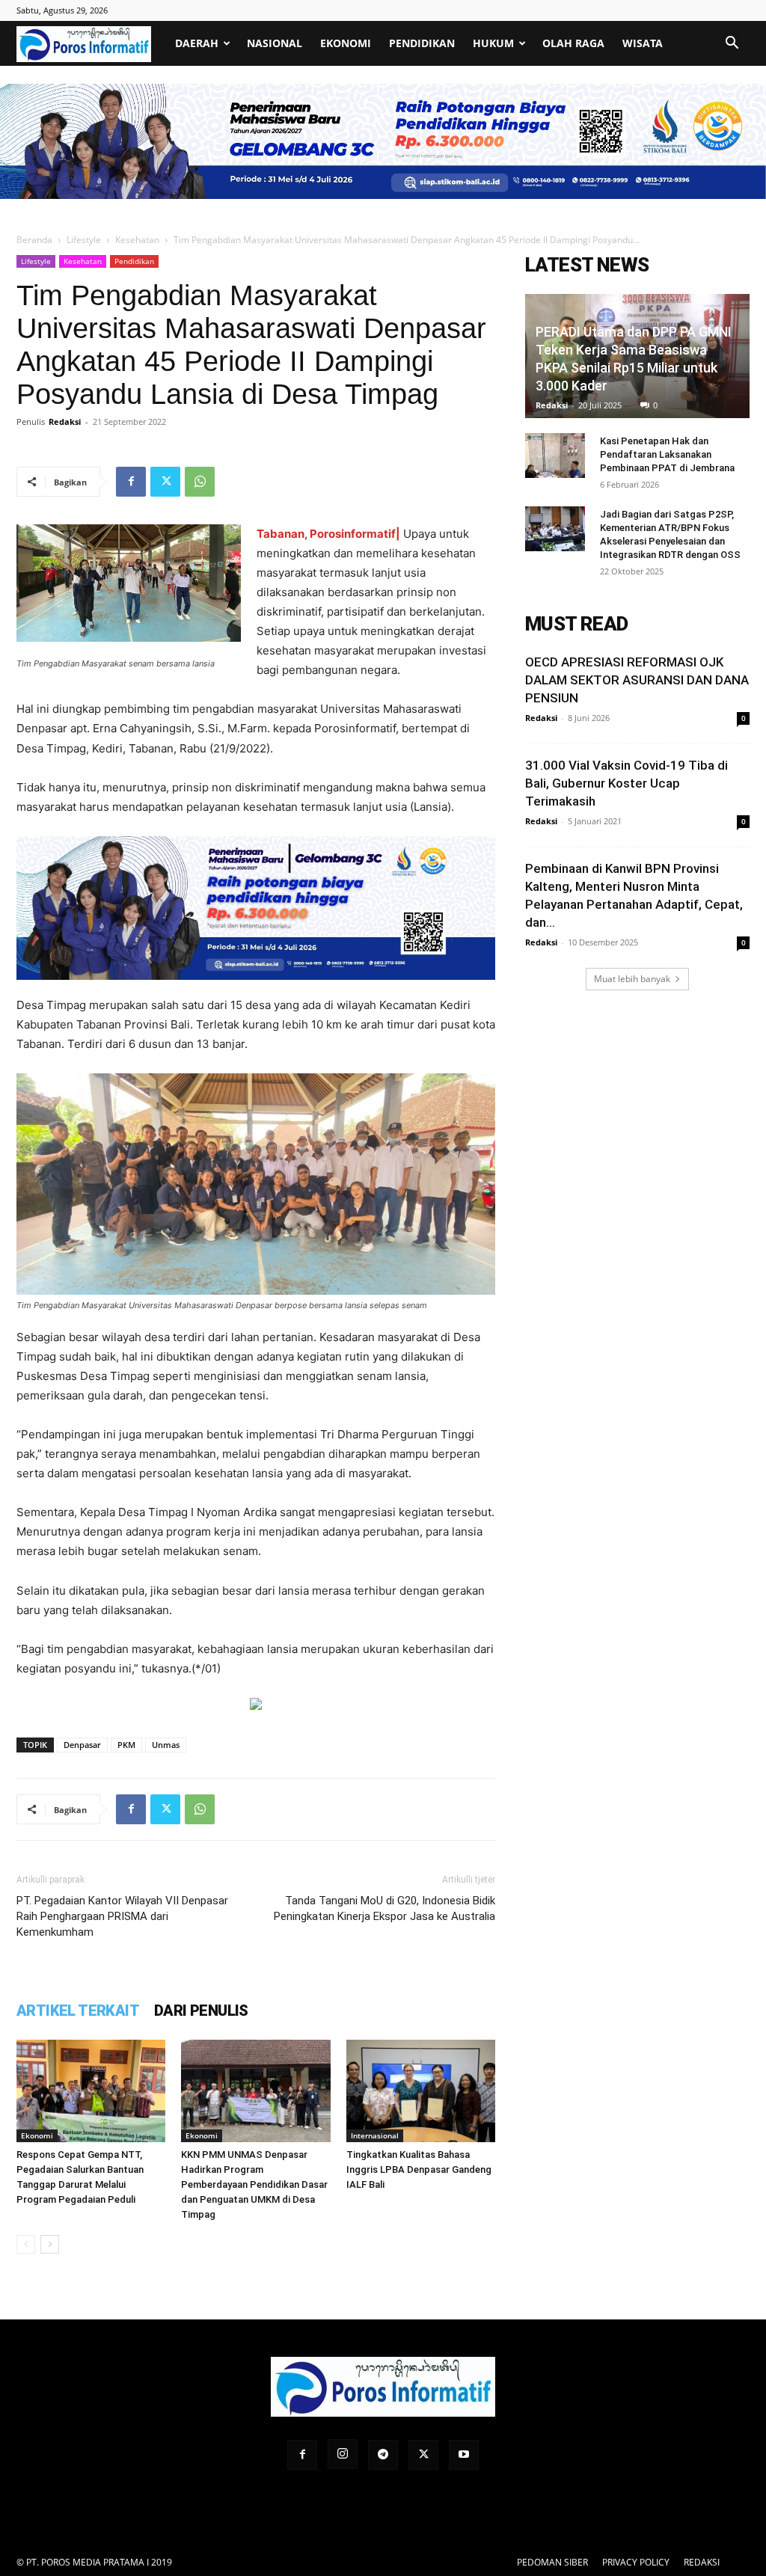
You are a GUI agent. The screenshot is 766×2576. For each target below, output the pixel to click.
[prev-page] (26, 2244)
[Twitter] (165, 482)
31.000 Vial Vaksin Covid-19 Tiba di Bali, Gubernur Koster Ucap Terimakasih (626, 783)
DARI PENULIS (201, 2011)
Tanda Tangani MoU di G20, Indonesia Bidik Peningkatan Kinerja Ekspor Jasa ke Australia (384, 1908)
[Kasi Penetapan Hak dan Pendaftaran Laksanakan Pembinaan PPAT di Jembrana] (555, 456)
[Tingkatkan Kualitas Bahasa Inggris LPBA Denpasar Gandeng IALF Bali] (421, 2091)
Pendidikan (422, 43)
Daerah (197, 43)
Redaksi (65, 421)
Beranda (34, 240)
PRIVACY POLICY (636, 2562)
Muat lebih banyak (632, 979)
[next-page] (50, 2244)
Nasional (275, 43)
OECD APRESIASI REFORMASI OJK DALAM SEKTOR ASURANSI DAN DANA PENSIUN (637, 680)
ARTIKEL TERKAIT (78, 2011)
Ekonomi (346, 43)
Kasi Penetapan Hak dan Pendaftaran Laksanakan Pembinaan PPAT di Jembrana (667, 454)
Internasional (375, 2135)
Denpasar (82, 1745)
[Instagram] (343, 2454)
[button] (732, 45)
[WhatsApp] (200, 482)
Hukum (493, 43)
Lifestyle (84, 240)
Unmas (166, 1745)
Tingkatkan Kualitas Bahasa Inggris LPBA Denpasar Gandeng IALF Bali (419, 2169)
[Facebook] (131, 482)
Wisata (643, 43)
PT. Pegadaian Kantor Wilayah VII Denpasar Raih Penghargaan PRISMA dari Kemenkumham (122, 1916)
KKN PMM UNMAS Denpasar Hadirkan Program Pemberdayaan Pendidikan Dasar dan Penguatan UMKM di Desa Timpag (254, 2184)
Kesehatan (137, 240)
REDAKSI (702, 2562)
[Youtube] (464, 2455)
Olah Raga (573, 43)
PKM (126, 1745)
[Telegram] (383, 2455)
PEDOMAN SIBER (552, 2562)
